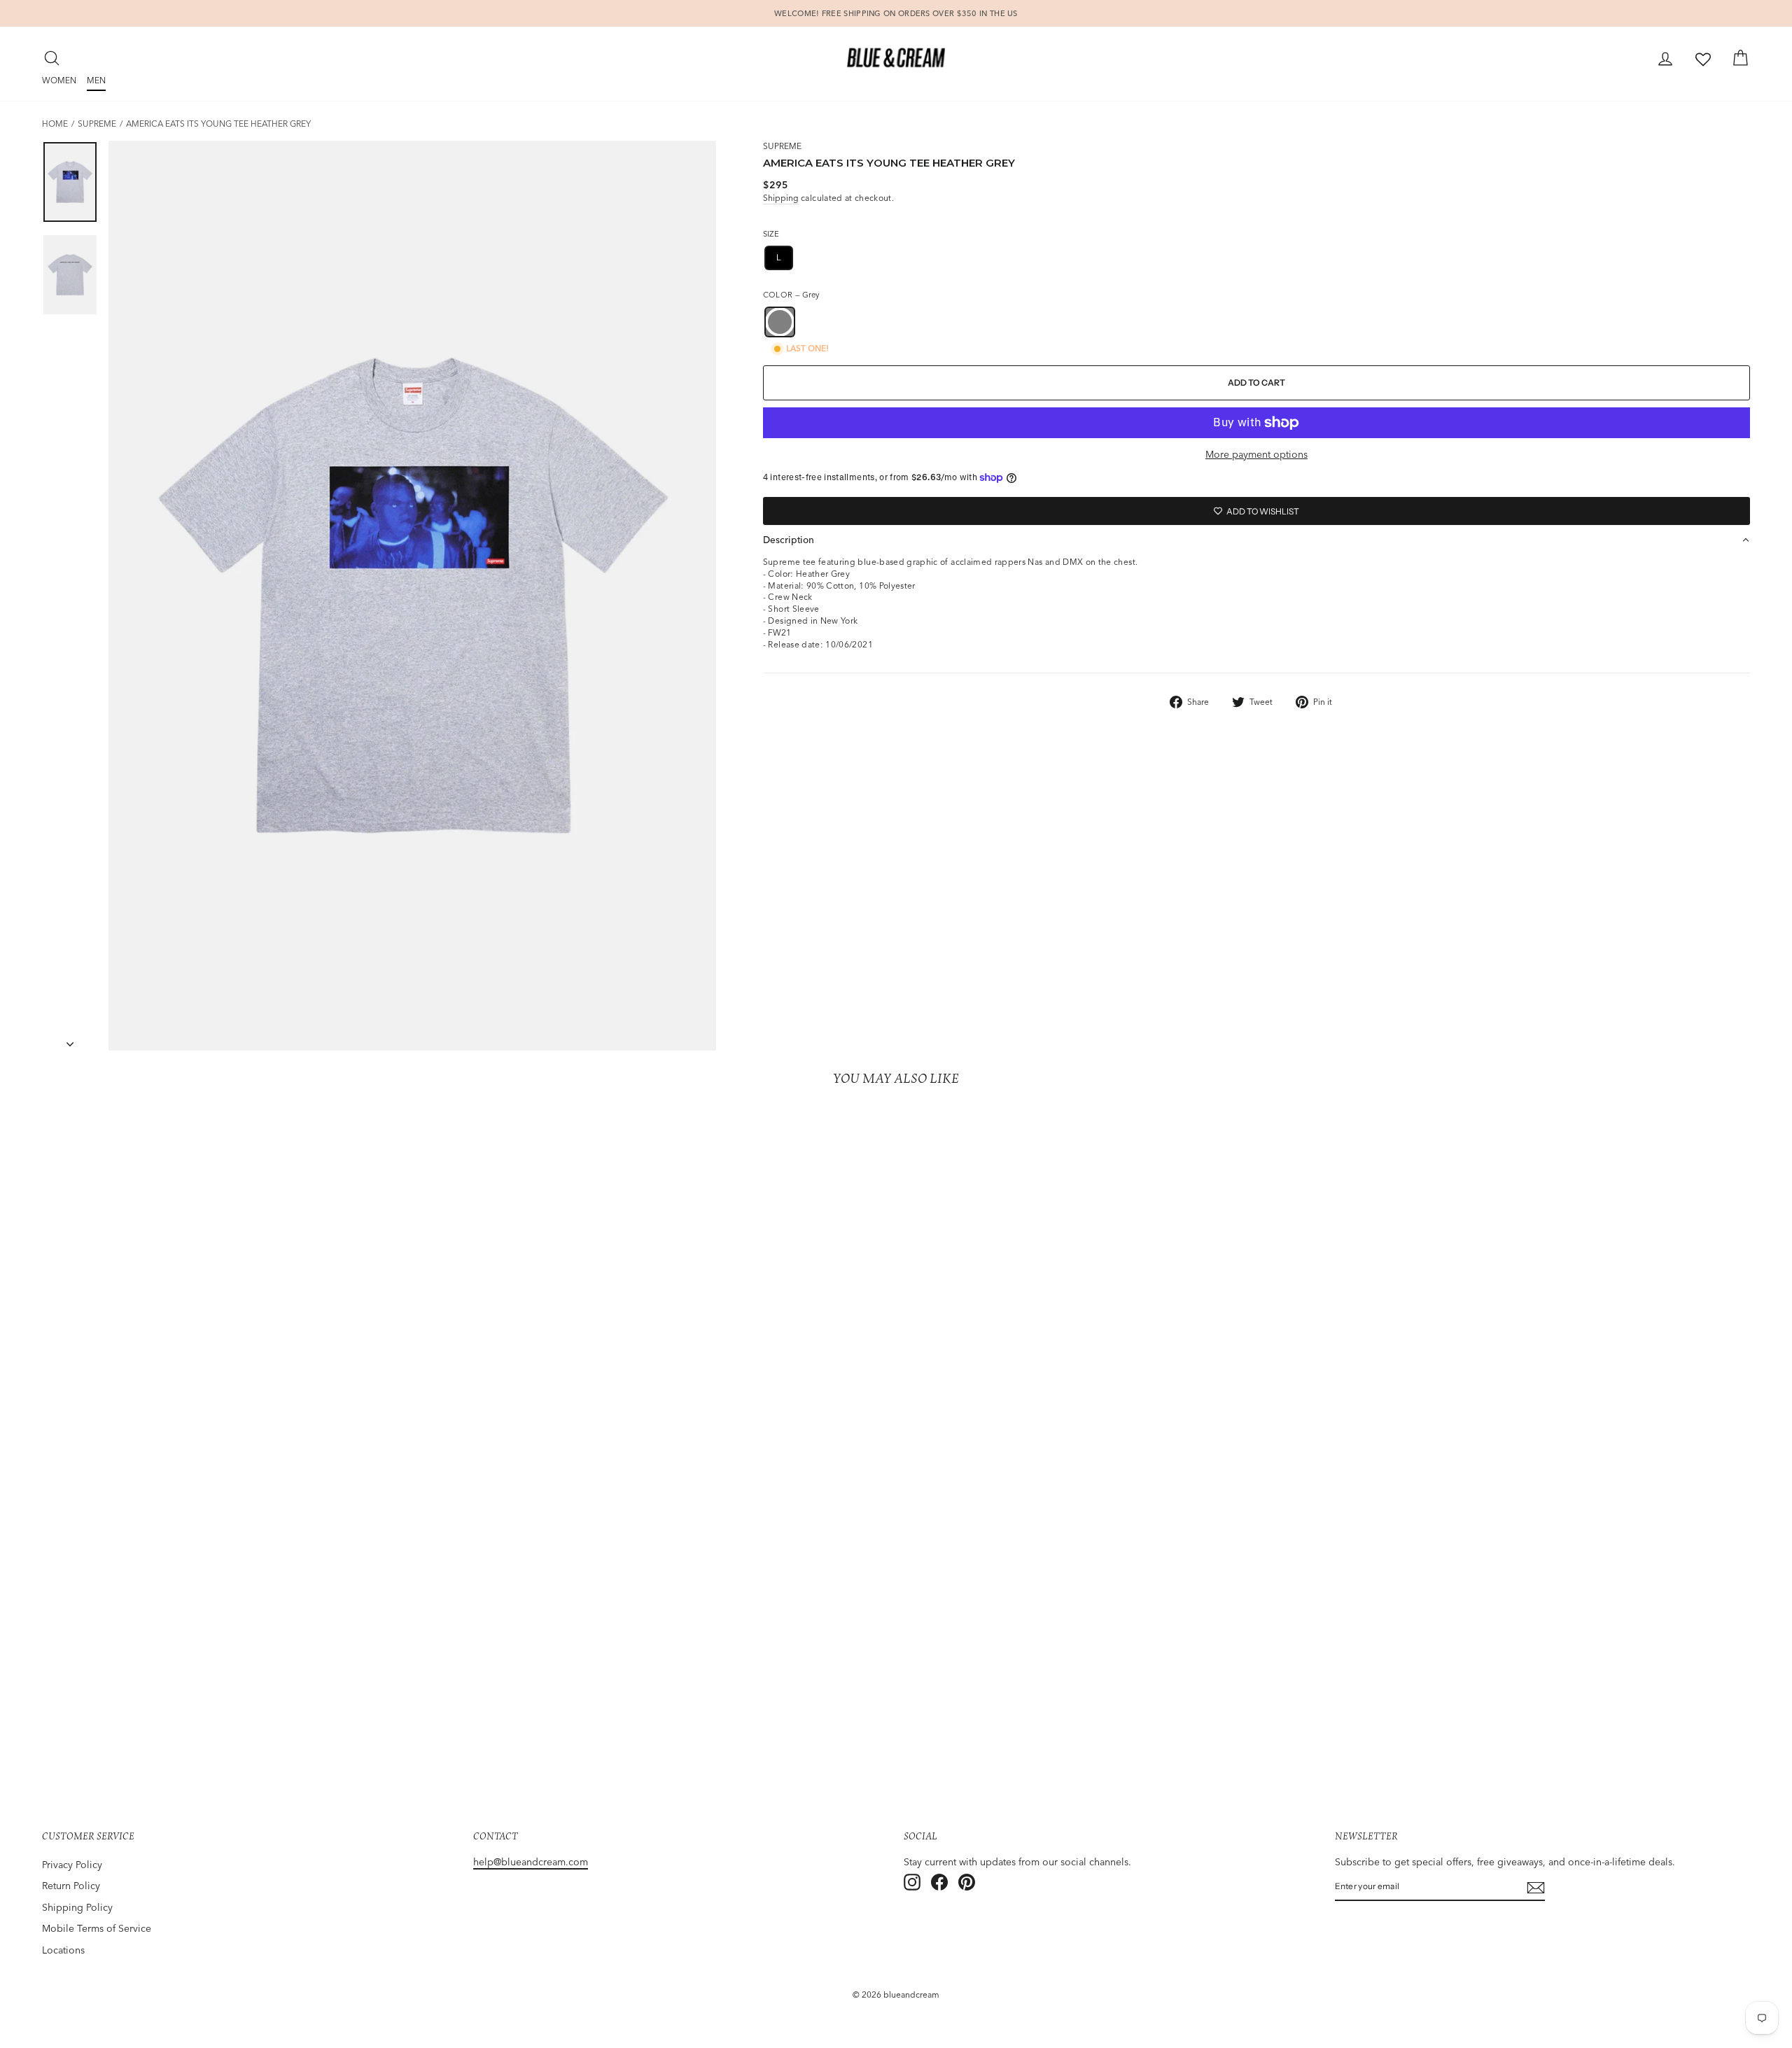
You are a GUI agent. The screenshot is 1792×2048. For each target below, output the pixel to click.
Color (791, 295)
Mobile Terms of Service (97, 1928)
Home (55, 124)
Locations (63, 1950)
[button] (1256, 540)
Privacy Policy (72, 1865)
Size (771, 234)
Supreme (97, 124)
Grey (780, 322)
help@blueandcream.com (531, 1862)
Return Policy (71, 1886)
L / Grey (250, 1682)
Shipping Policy (77, 1907)
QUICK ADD (250, 1705)
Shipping (781, 198)
